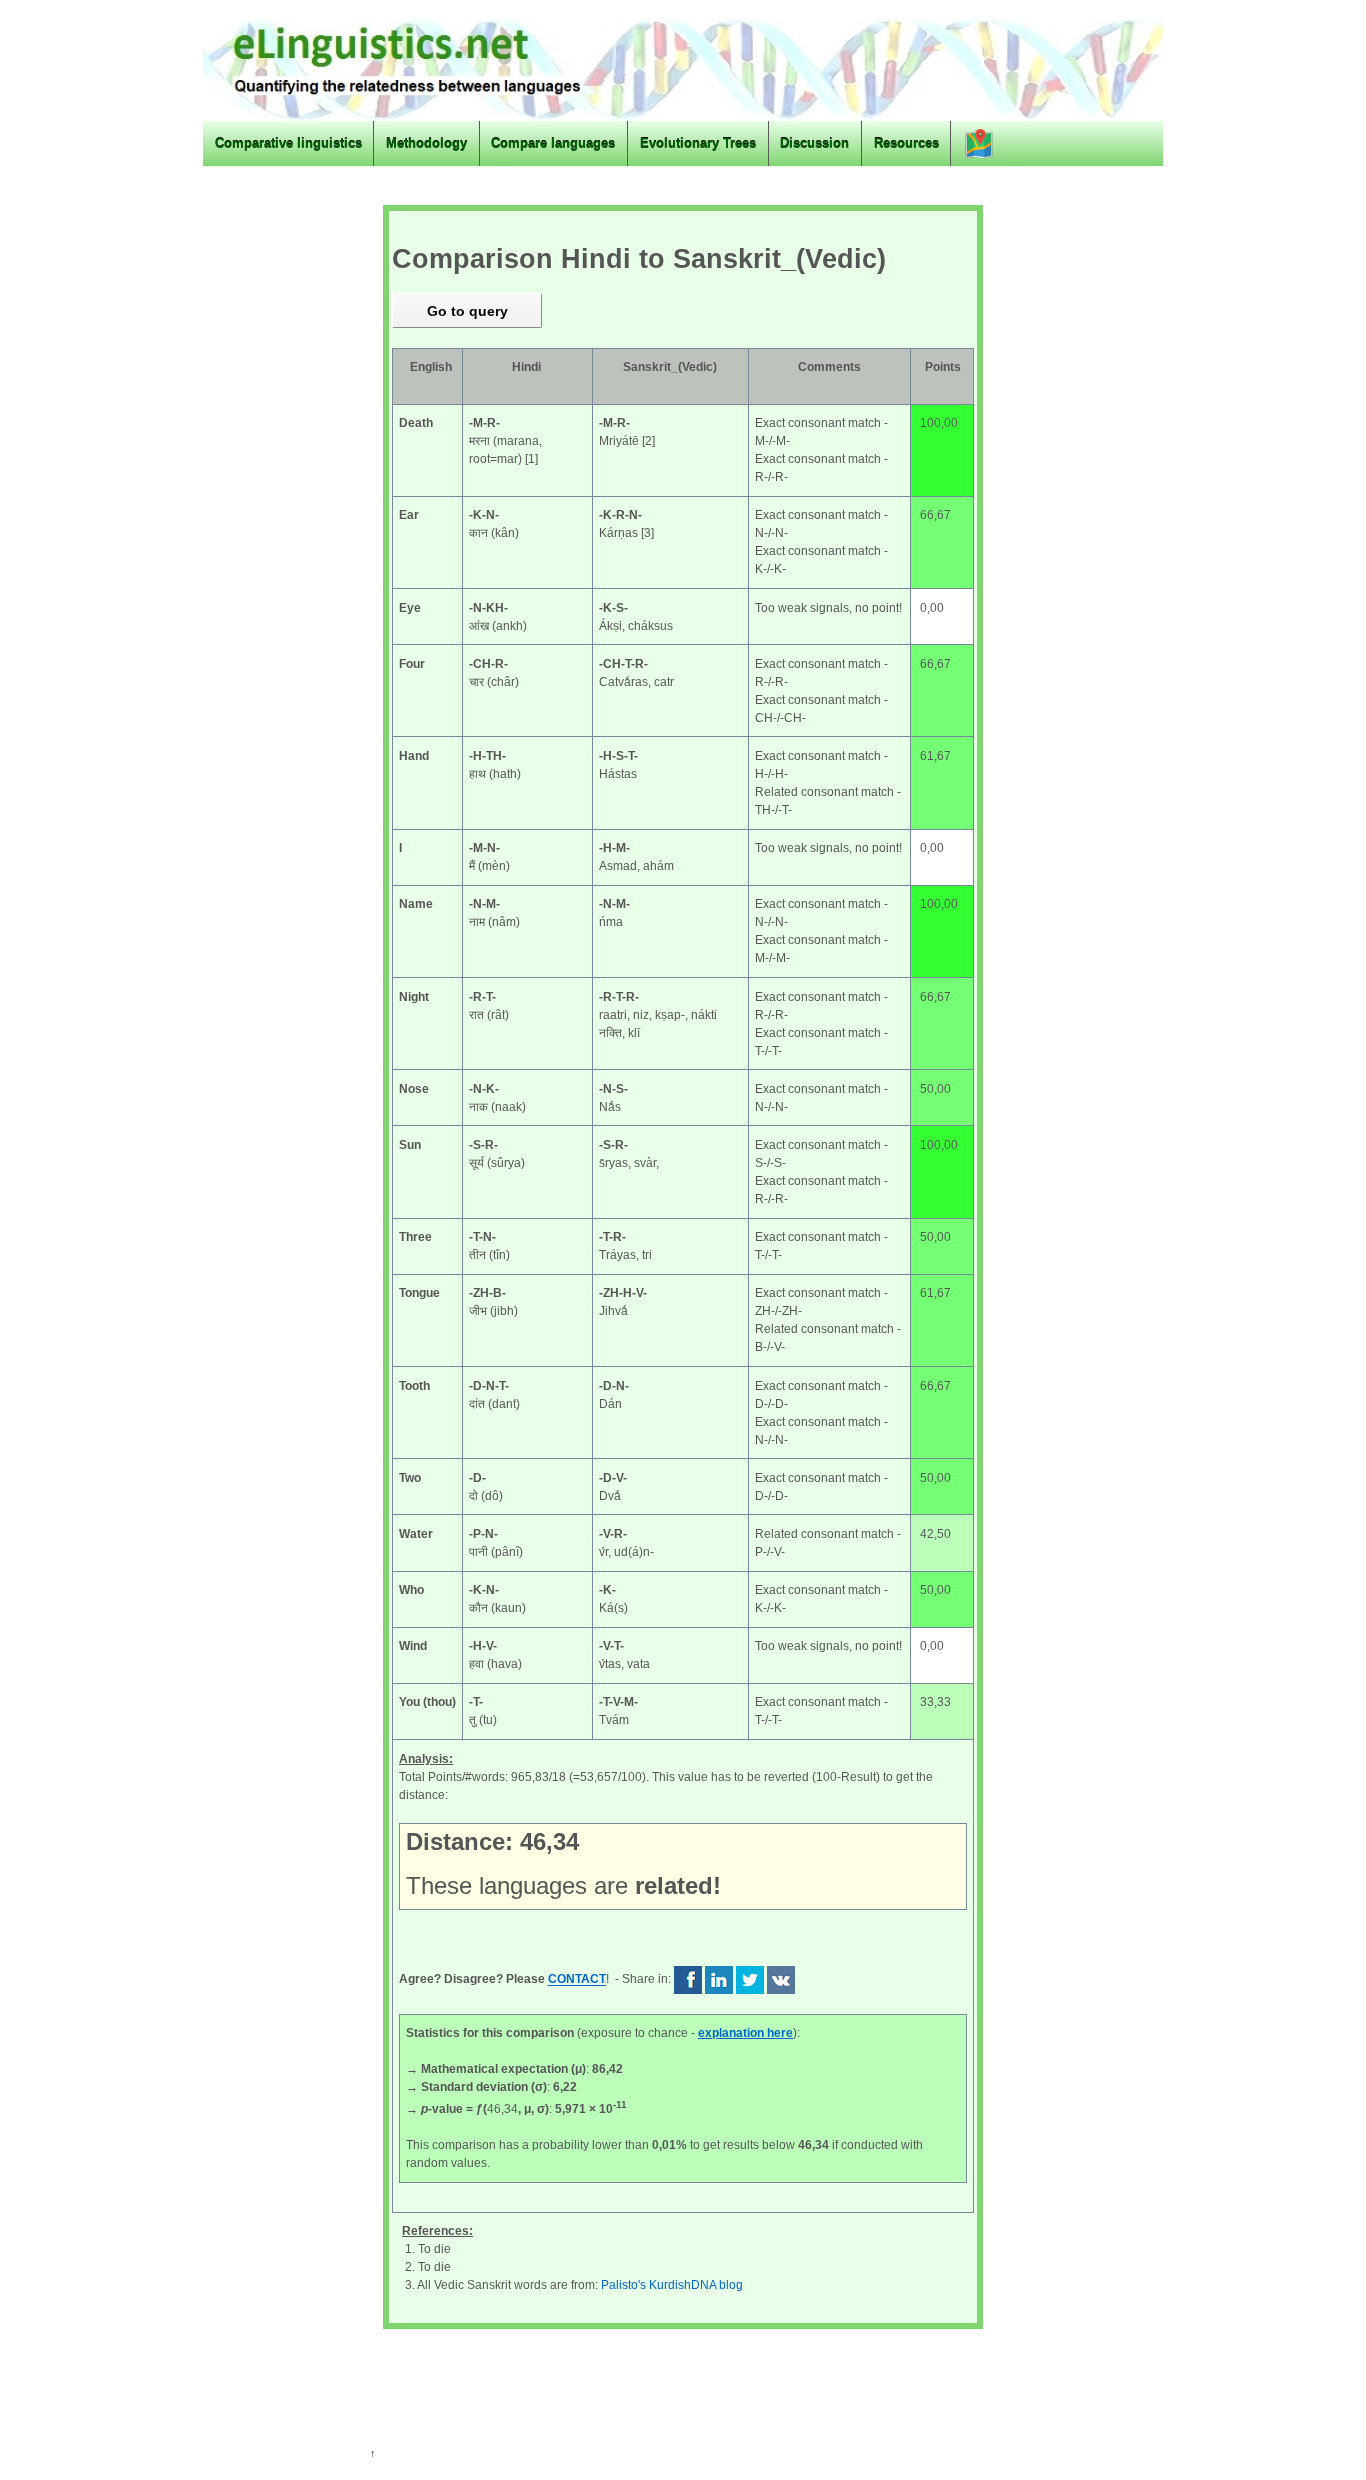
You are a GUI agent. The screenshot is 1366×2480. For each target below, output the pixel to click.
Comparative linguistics (288, 143)
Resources (906, 143)
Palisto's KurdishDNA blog (672, 2285)
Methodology (426, 143)
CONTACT (577, 1980)
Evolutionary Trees (698, 143)
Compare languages (553, 143)
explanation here (745, 2033)
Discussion (814, 143)
